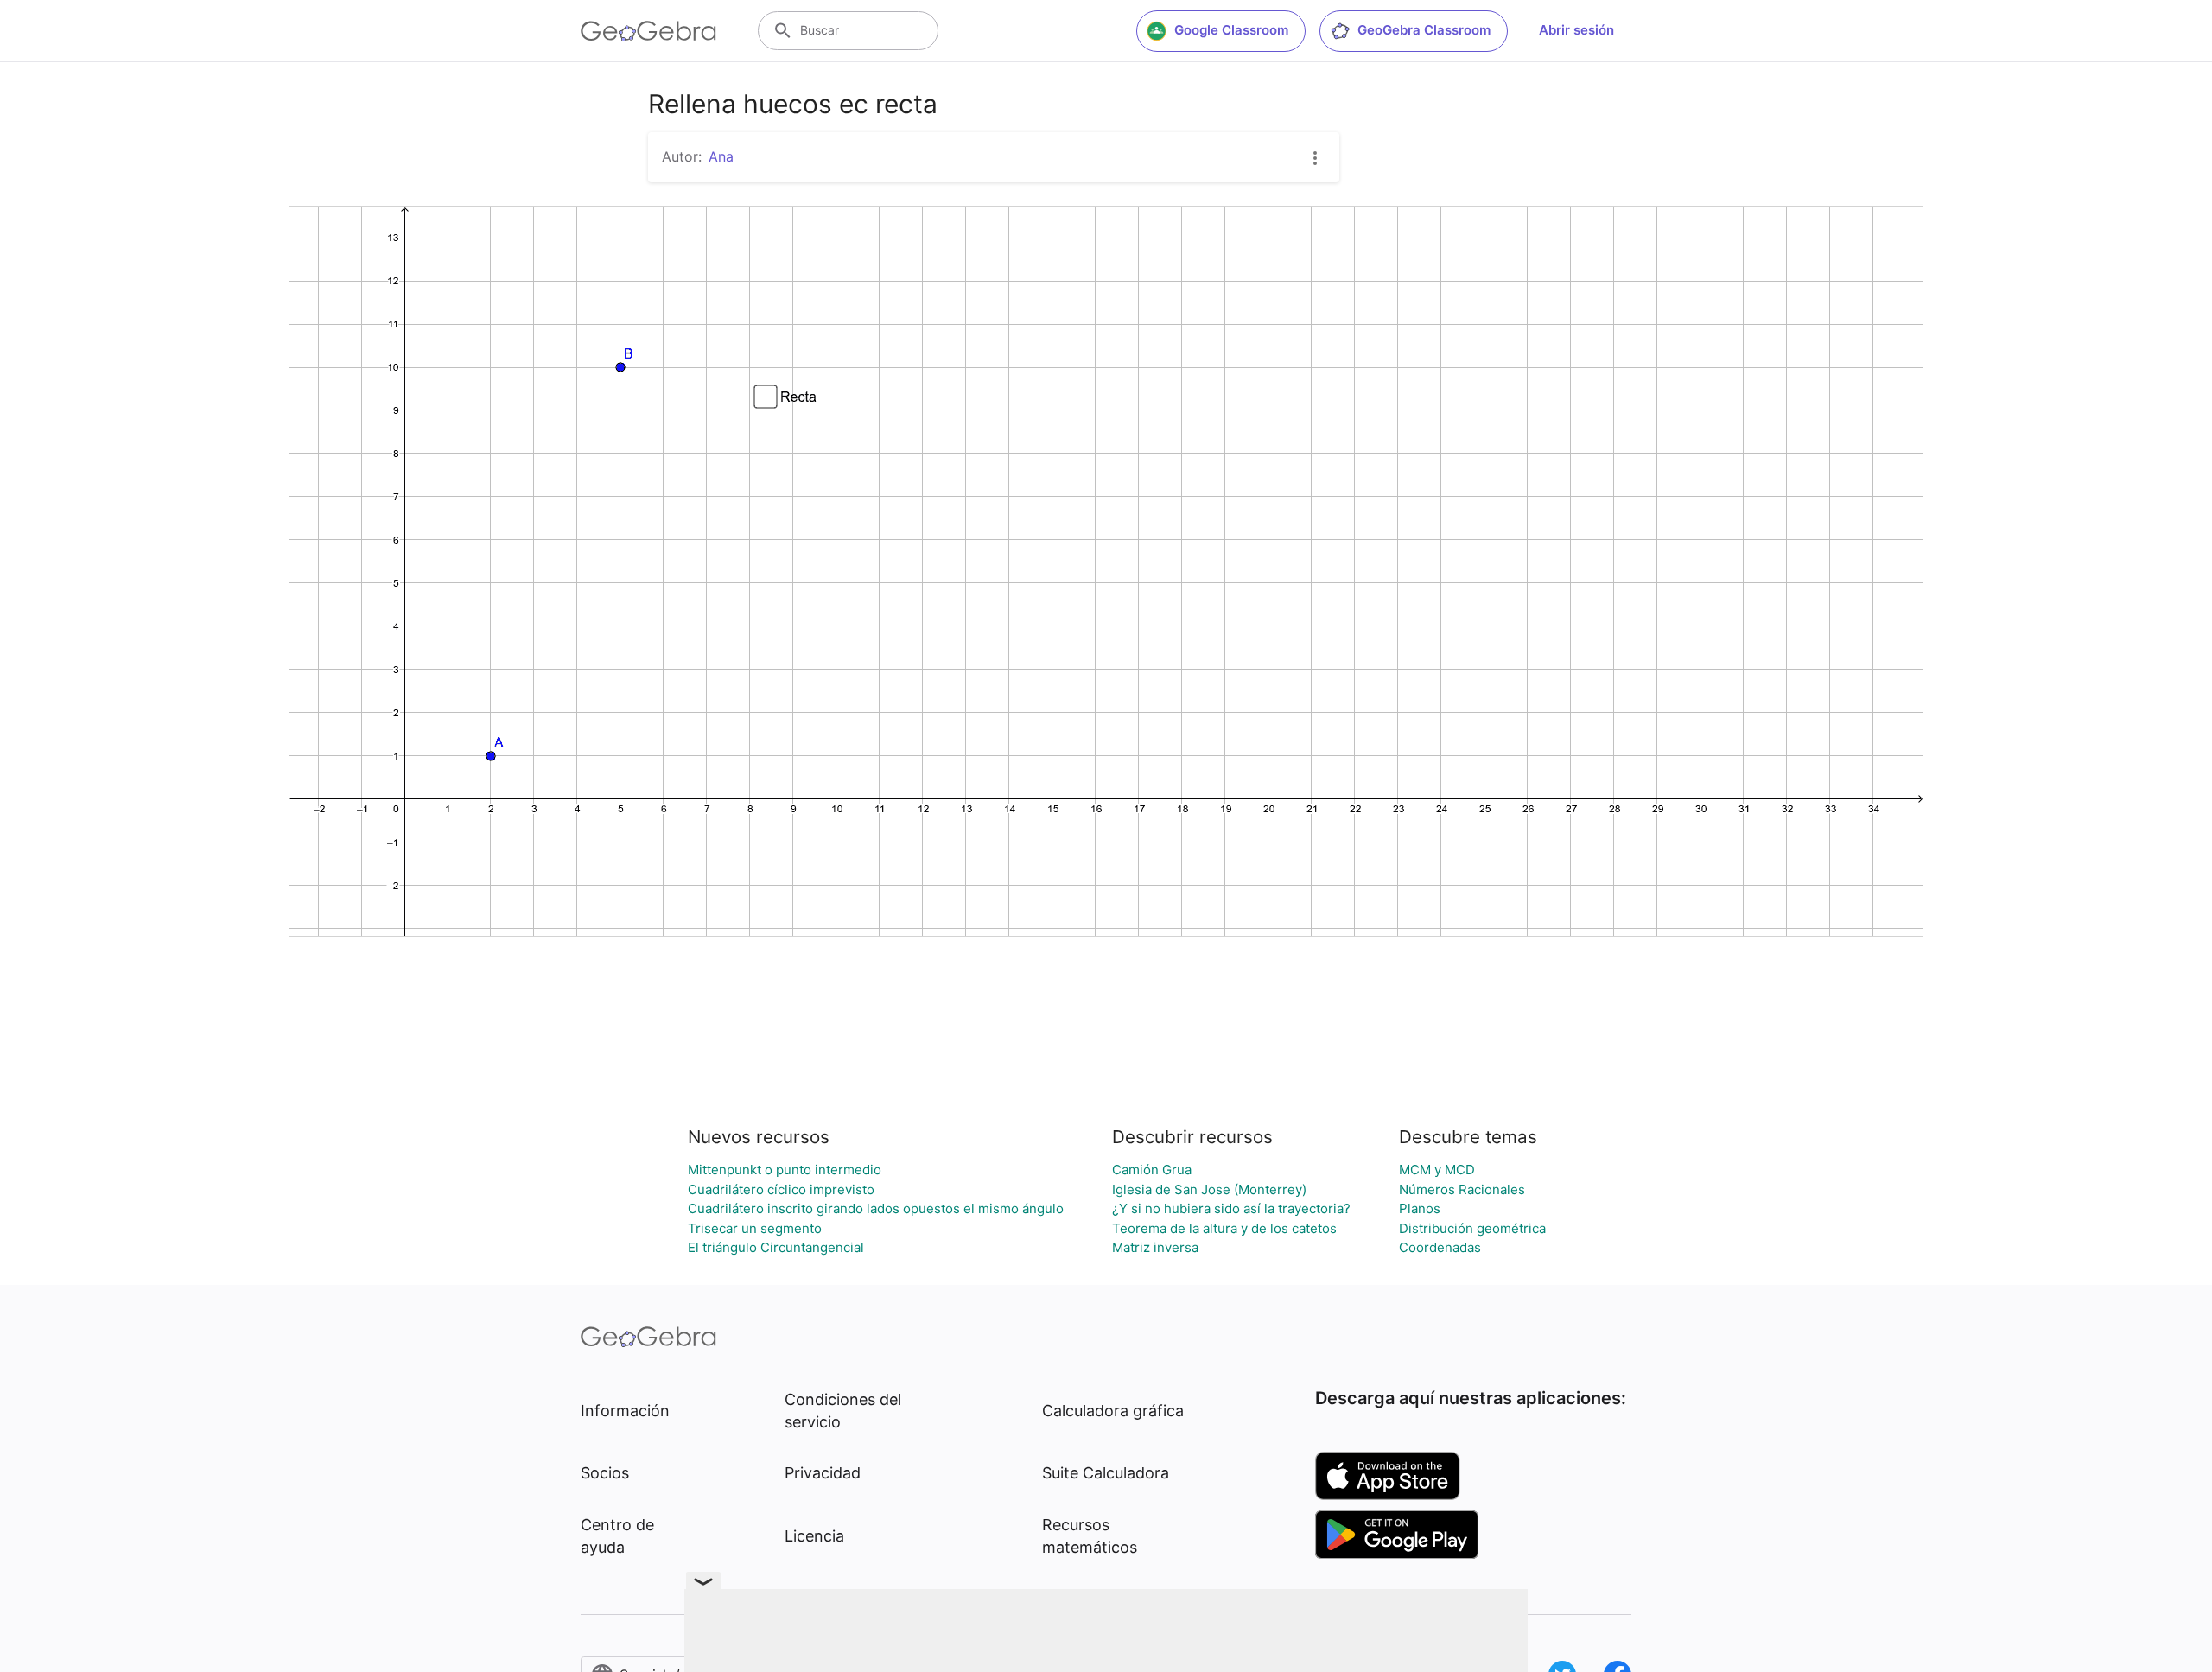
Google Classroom (1231, 30)
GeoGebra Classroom (1424, 30)
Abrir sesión (1576, 30)
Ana (721, 156)
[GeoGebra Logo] (648, 31)
